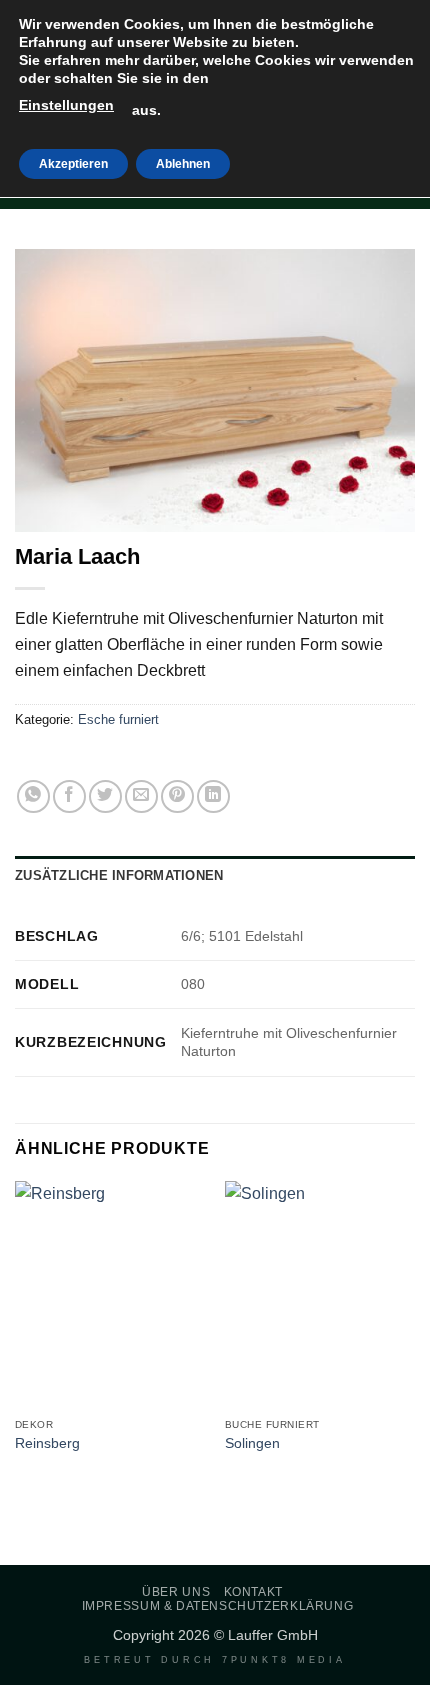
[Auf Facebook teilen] (69, 796)
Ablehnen (183, 164)
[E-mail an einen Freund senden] (141, 796)
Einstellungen (66, 105)
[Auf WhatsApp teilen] (33, 796)
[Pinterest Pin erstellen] (177, 796)
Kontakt (253, 1592)
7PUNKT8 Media (284, 1660)
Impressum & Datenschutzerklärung (218, 1606)
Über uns (176, 1592)
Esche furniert (118, 719)
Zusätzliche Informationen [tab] (119, 875)
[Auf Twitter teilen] (105, 796)
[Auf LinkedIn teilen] (213, 796)
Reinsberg (47, 1443)
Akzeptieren (73, 164)
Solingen (252, 1443)
